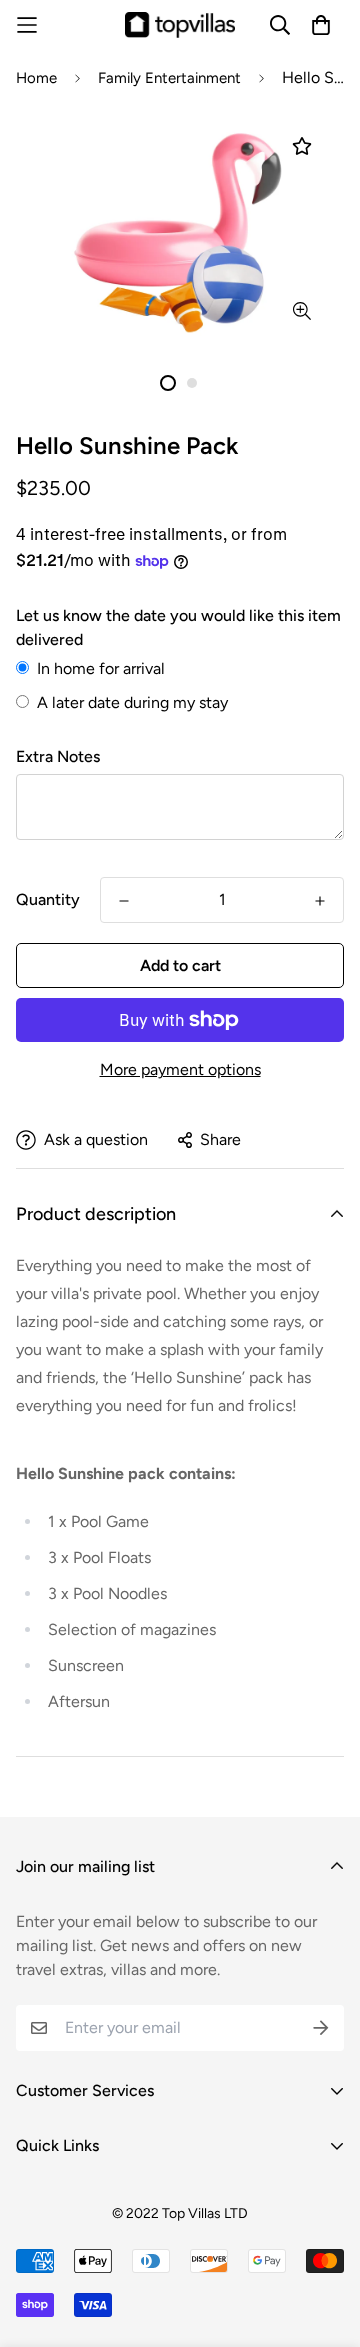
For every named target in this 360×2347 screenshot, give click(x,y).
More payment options (180, 1069)
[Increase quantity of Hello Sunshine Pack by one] (320, 901)
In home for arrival (101, 668)
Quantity (48, 899)
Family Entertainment (169, 78)
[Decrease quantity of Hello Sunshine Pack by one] (124, 901)
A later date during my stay (132, 702)
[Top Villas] (180, 24)
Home (36, 78)
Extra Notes (58, 756)
